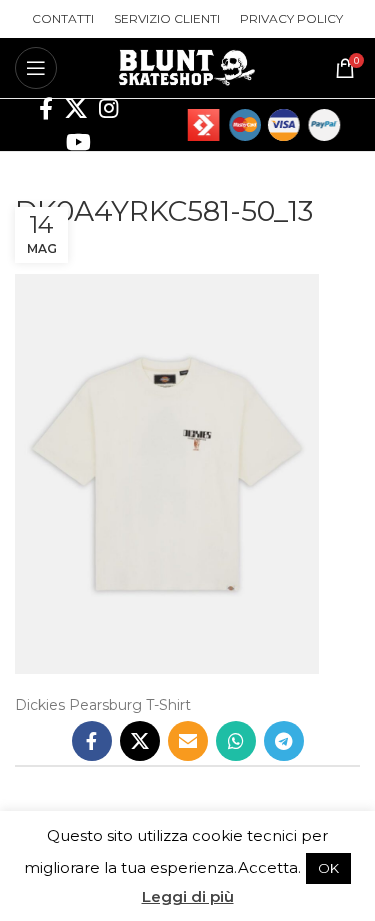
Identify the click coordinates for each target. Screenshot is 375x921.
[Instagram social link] (108, 108)
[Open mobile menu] (36, 68)
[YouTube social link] (78, 142)
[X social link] (76, 108)
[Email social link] (188, 741)
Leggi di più (188, 896)
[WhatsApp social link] (236, 741)
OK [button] (328, 868)
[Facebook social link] (46, 108)
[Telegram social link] (284, 741)
